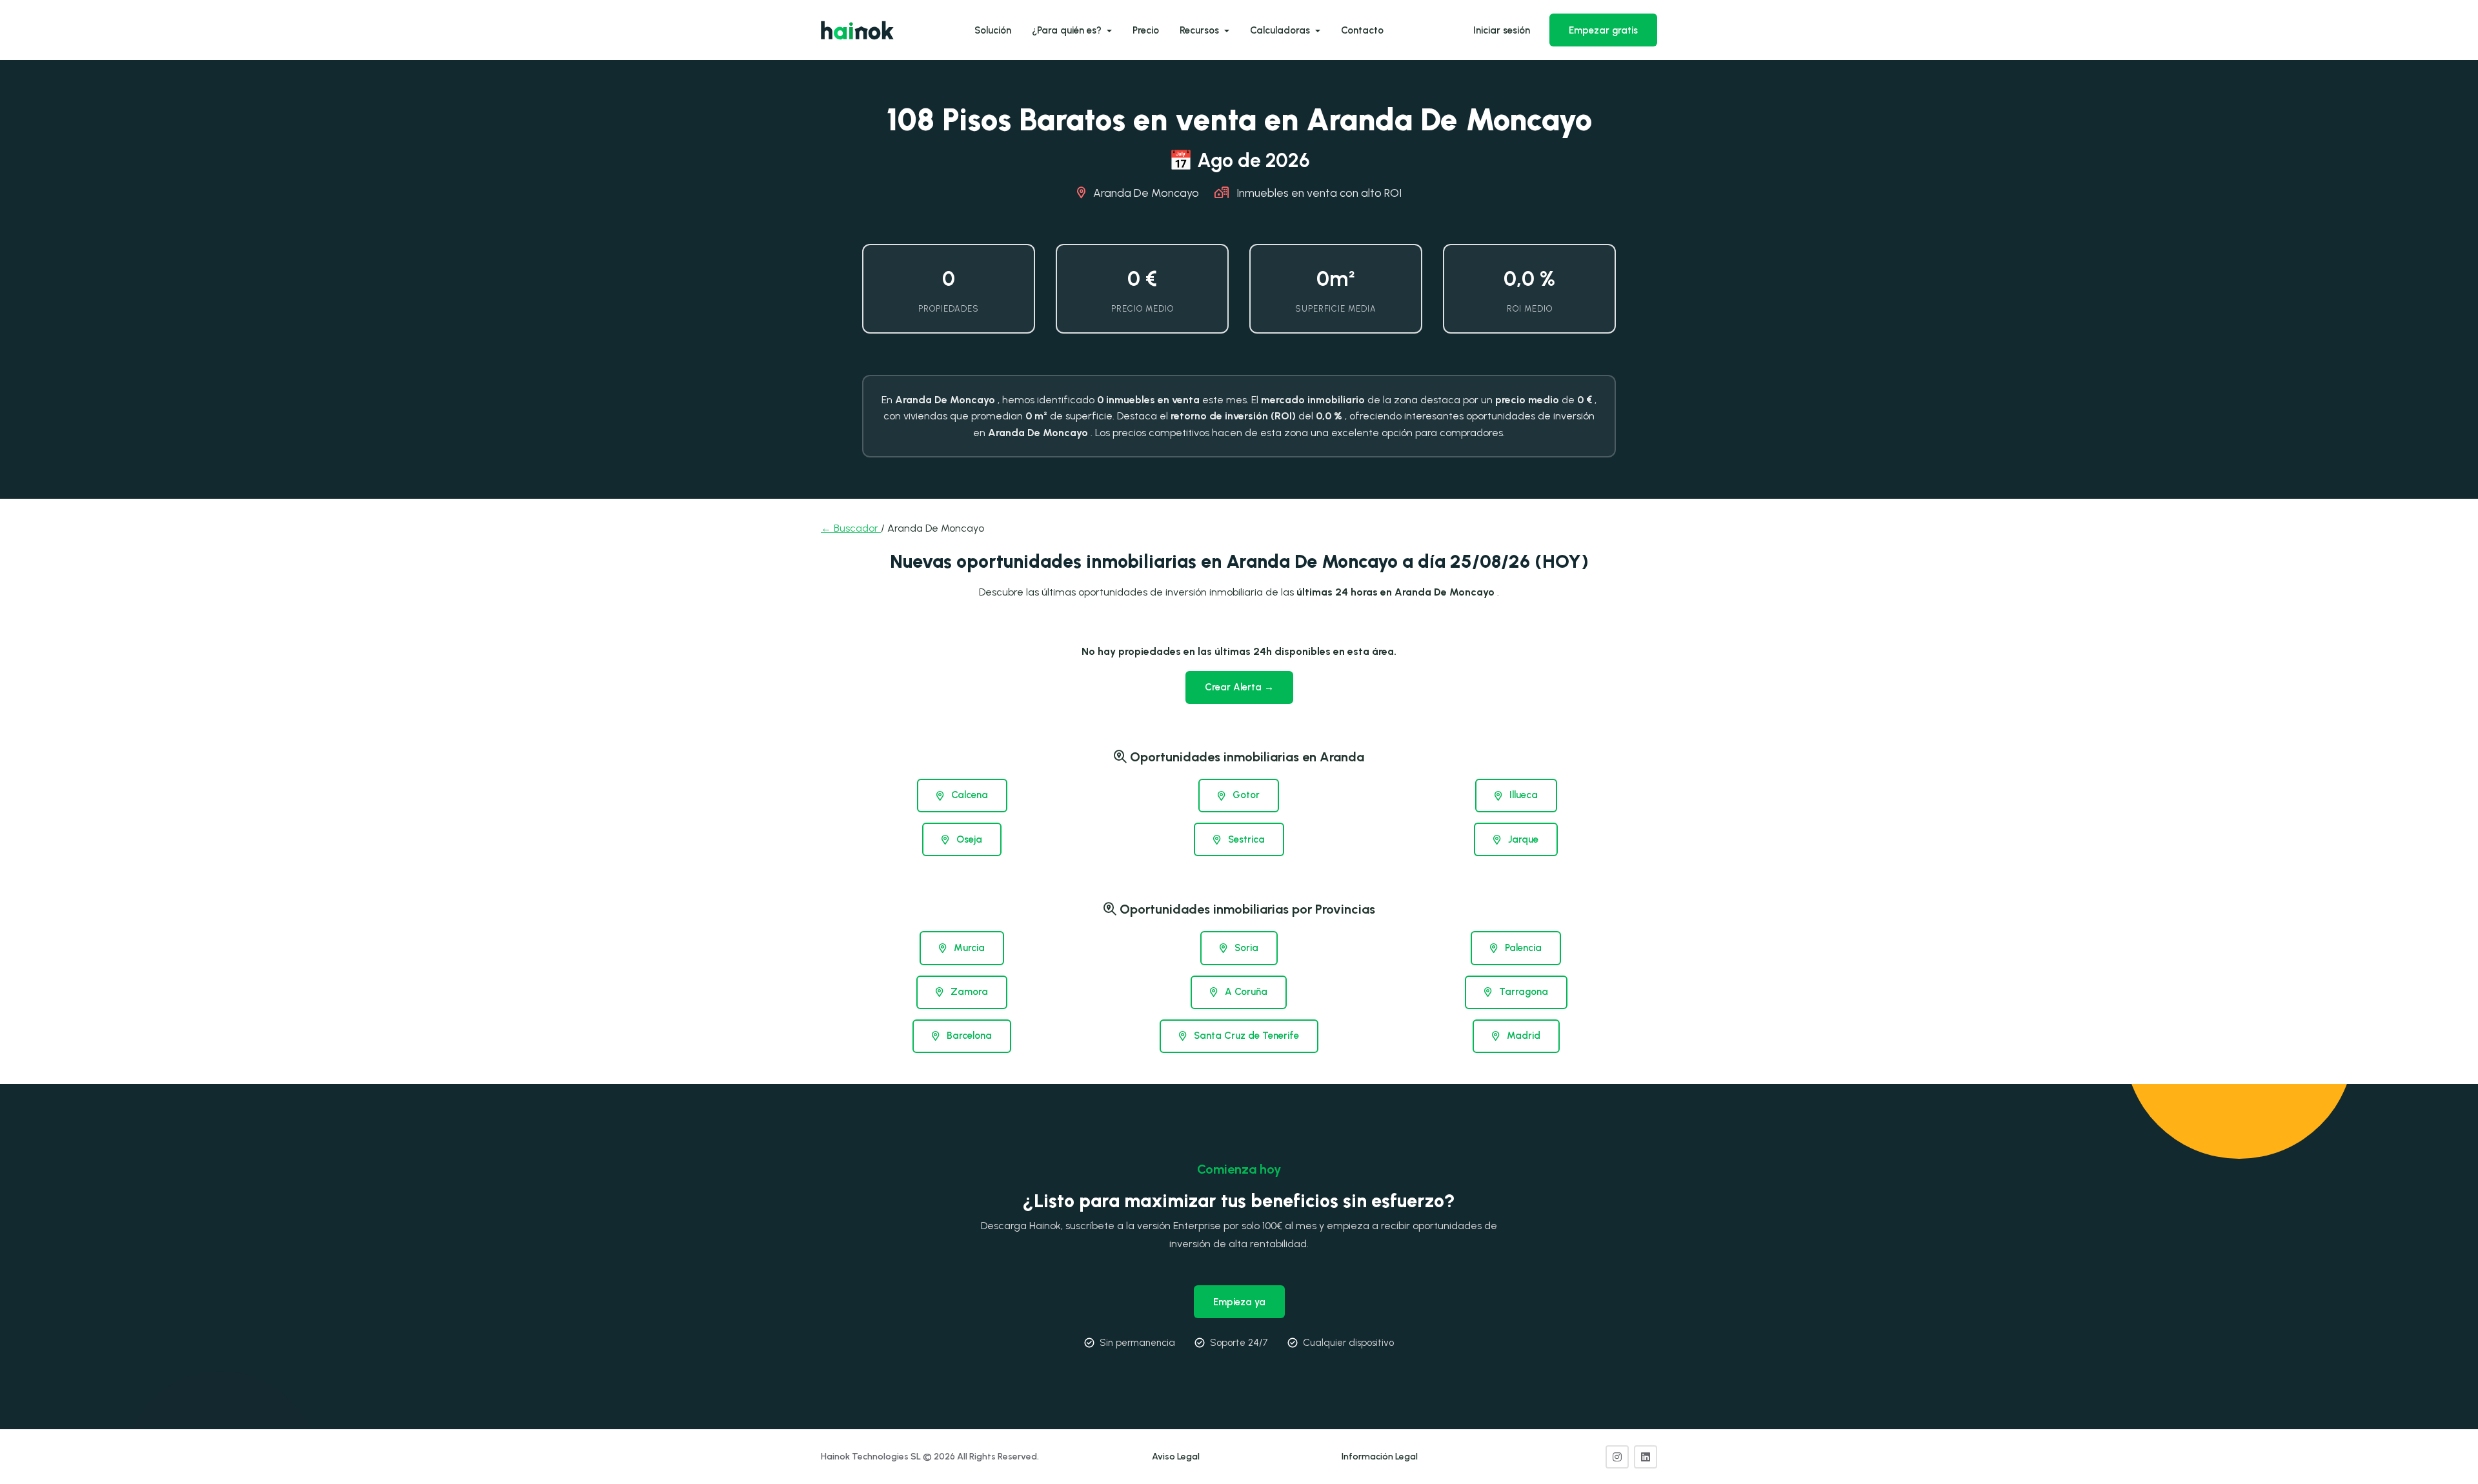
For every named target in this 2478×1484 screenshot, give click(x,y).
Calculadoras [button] (1281, 30)
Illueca (1522, 795)
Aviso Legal (1176, 1457)
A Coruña (1245, 992)
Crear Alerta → (1239, 687)
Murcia (968, 948)
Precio (1146, 30)
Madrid (1522, 1036)
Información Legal (1380, 1457)
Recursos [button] (1201, 30)
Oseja (968, 839)
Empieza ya (1239, 1302)
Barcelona (968, 1036)
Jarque (1522, 839)
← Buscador (851, 528)
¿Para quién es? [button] (1068, 30)
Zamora (968, 992)
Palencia (1522, 948)
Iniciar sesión (1502, 30)
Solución (993, 30)
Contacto (1362, 30)
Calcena (968, 795)
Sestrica (1245, 839)
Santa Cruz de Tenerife (1245, 1036)
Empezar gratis (1603, 30)
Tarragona (1522, 992)
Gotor (1245, 795)
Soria (1245, 948)
